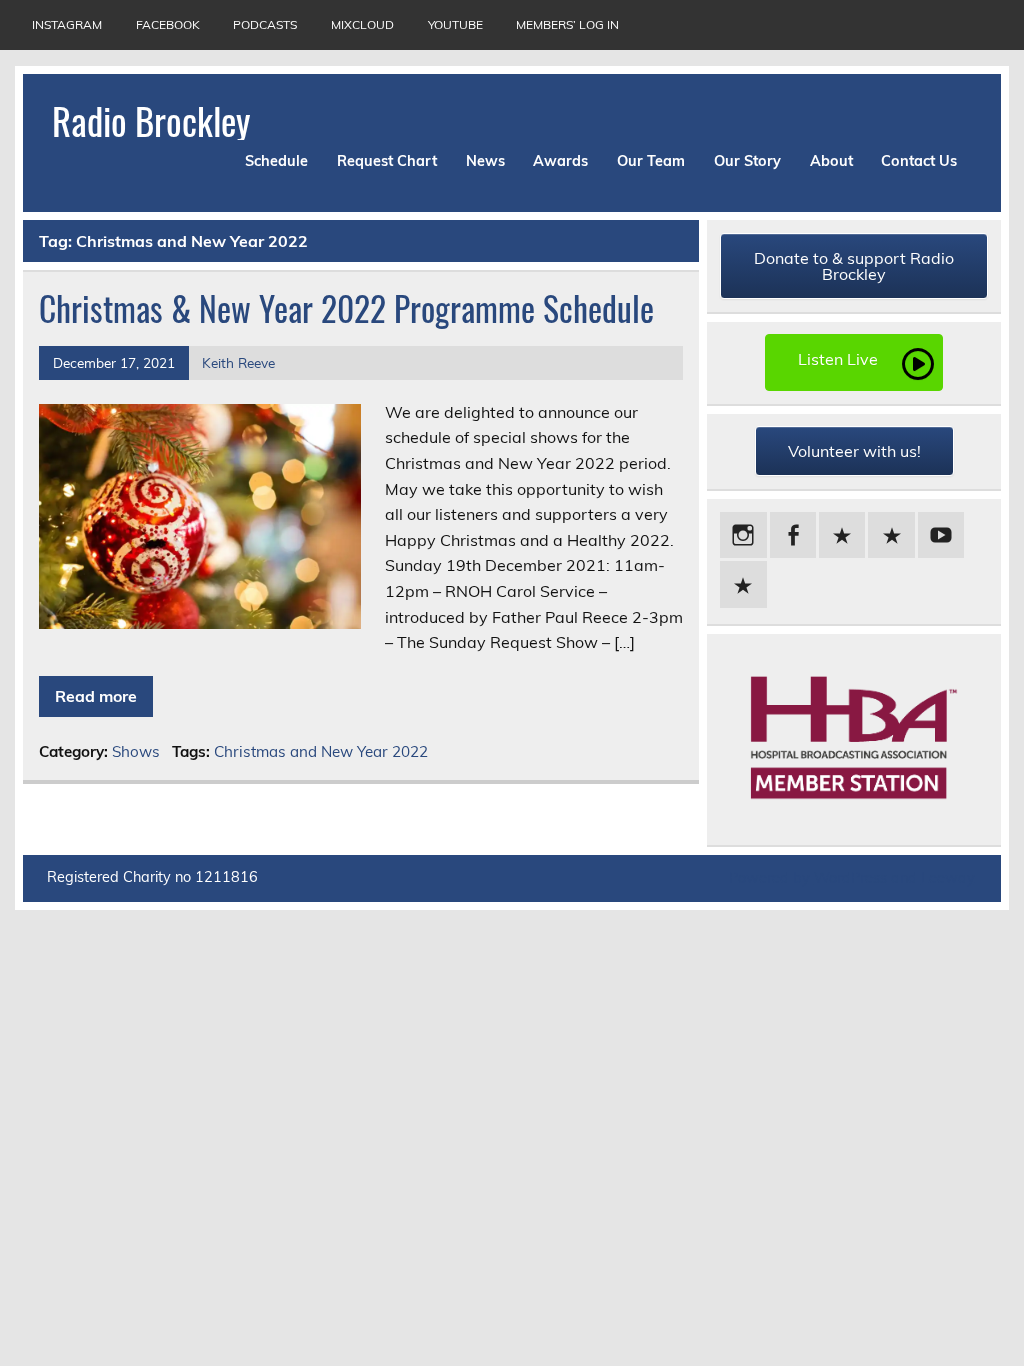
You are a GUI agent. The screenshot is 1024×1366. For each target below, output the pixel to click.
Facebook (168, 24)
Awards (560, 161)
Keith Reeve (238, 362)
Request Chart (387, 161)
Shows (136, 751)
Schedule (276, 161)
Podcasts (265, 24)
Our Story (747, 161)
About (831, 161)
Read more (96, 696)
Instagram (67, 24)
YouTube (455, 24)
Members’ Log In (567, 24)
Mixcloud (362, 24)
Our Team (651, 161)
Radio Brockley (151, 120)
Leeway (947, 878)
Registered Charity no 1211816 (152, 877)
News (485, 161)
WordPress (850, 878)
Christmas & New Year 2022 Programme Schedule (346, 308)
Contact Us (919, 161)
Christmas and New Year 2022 (321, 751)
